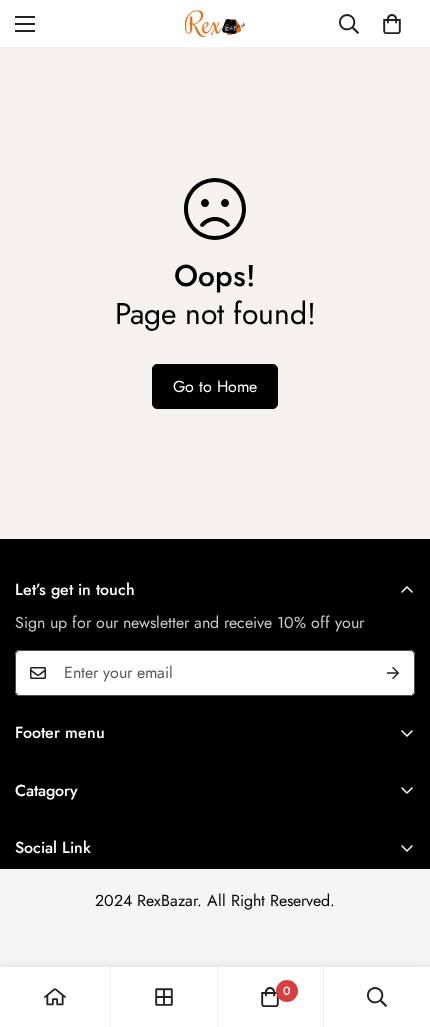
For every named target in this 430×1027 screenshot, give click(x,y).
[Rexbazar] (215, 23)
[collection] (164, 997)
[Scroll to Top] (394, 921)
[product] (55, 997)
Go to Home (215, 386)
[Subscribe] (393, 673)
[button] (392, 24)
